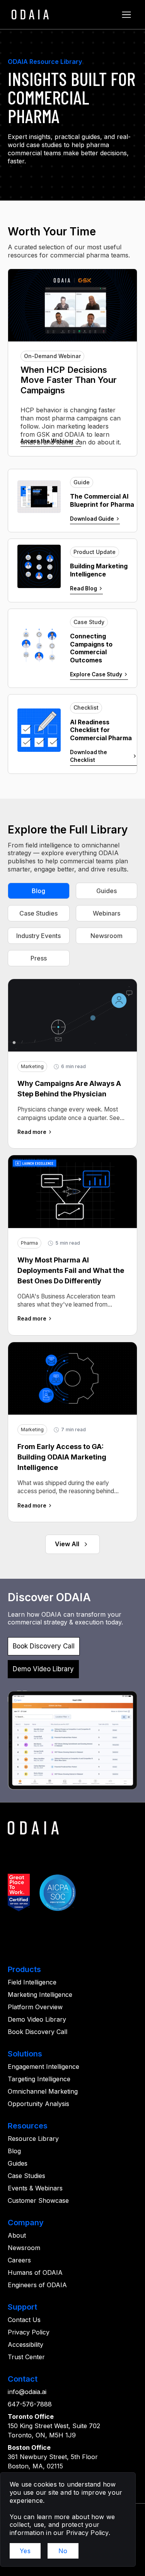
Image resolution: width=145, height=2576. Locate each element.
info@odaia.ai (27, 2392)
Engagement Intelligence (43, 2067)
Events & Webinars (35, 2188)
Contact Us (24, 2320)
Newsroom (24, 2248)
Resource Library (33, 2139)
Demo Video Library (37, 2019)
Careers (19, 2260)
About (17, 2235)
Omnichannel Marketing (43, 2091)
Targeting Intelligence (39, 2079)
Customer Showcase (38, 2200)
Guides (18, 2163)
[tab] (39, 891)
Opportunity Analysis (38, 2104)
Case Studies (26, 2176)
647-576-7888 (30, 2404)
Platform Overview (35, 2007)
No (63, 2551)
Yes (25, 2551)
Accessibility (26, 2344)
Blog (14, 2151)
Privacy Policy (29, 2332)
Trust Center (26, 2357)
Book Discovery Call (38, 2032)
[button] (126, 15)
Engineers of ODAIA (37, 2285)
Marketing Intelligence (40, 1995)
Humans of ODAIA (35, 2272)
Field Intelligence (32, 1982)
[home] (28, 15)
